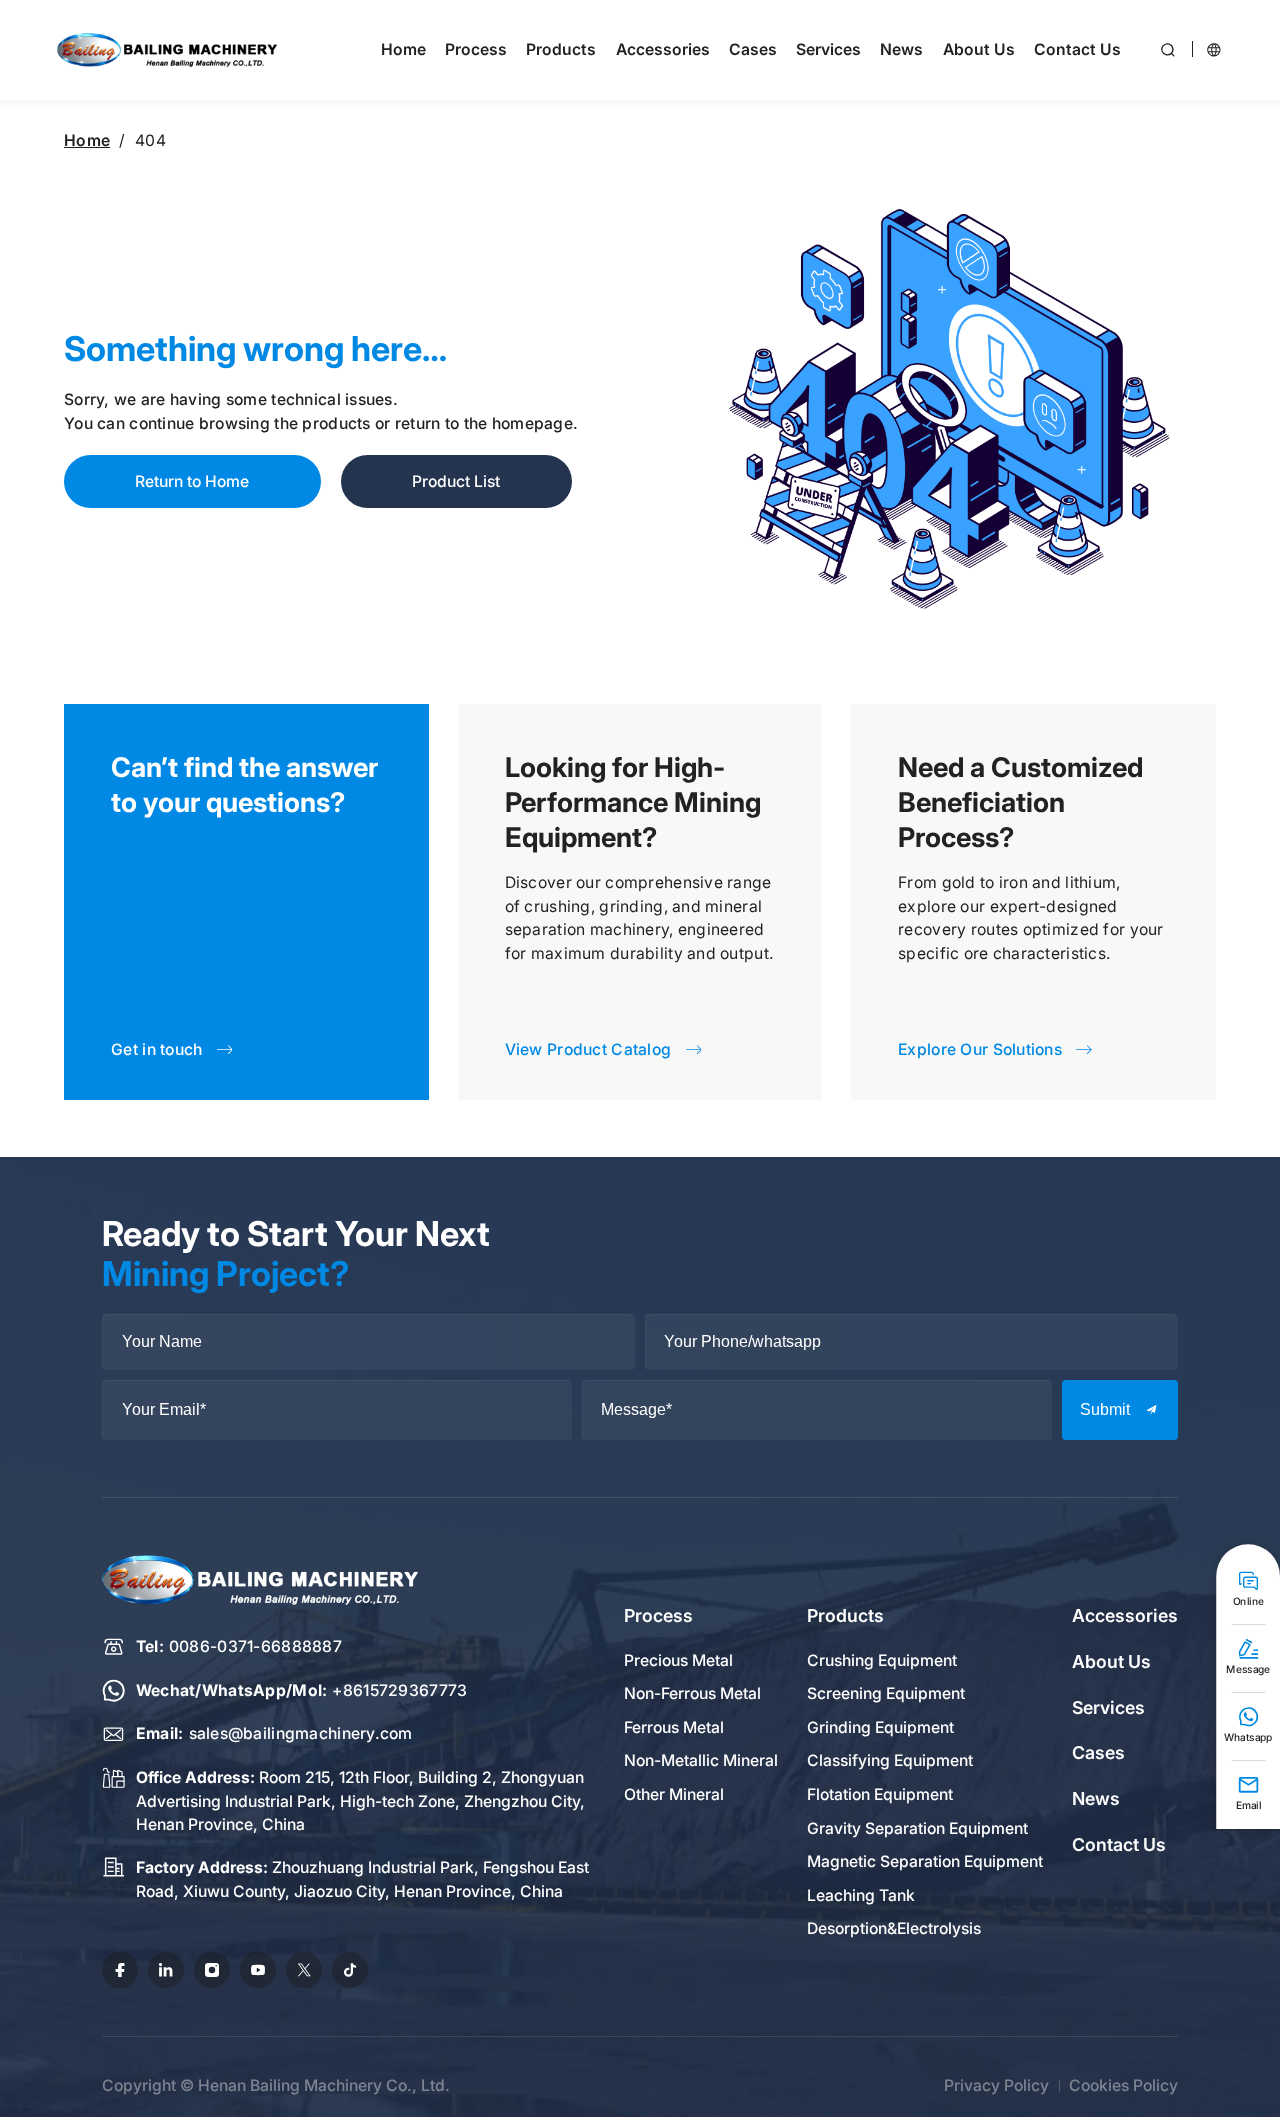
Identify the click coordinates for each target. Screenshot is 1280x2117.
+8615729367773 (399, 1690)
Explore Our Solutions (980, 1049)
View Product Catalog (588, 1049)
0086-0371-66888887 (255, 1646)
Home (87, 140)
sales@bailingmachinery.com (301, 1733)
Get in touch (156, 1049)
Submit (1105, 1409)
